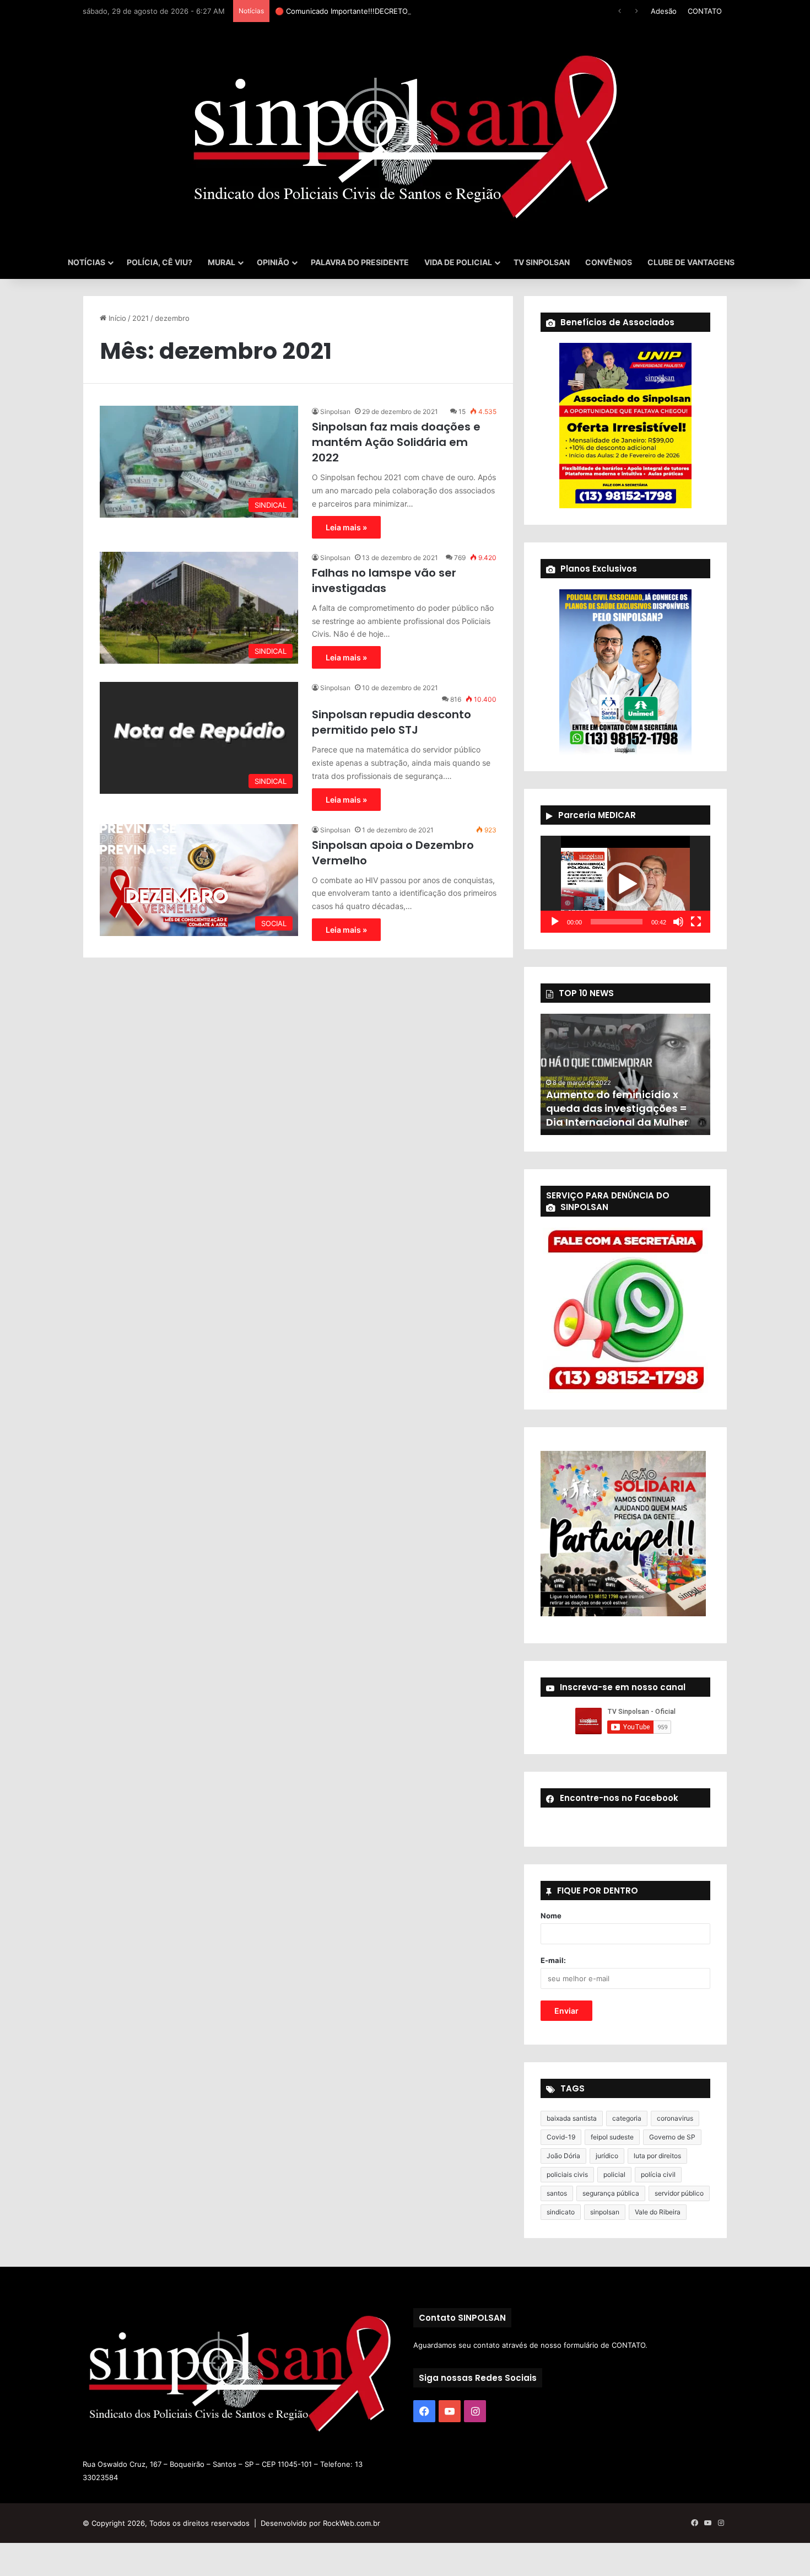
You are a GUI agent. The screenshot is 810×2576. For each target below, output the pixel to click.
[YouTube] (450, 2411)
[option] (625, 1074)
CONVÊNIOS (609, 262)
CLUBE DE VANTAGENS (691, 262)
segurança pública (611, 2193)
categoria (627, 2118)
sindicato (561, 2212)
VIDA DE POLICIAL (458, 262)
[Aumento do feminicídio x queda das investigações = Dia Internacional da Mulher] (625, 1074)
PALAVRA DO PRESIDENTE (360, 262)
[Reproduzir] (555, 922)
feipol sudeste (612, 2137)
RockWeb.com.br (352, 2523)
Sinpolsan (335, 412)
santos (557, 2193)
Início (116, 318)
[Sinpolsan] (405, 134)
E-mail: (553, 1960)
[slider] (617, 922)
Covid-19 (561, 2137)
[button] (625, 884)
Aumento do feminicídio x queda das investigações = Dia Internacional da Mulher (617, 1108)
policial (614, 2174)
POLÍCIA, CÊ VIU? (160, 262)
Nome (551, 1916)
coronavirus (675, 2118)
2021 (141, 318)
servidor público (679, 2193)
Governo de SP (672, 2137)
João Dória (563, 2156)
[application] (625, 884)
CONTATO (705, 11)
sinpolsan (605, 2212)
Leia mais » (346, 527)
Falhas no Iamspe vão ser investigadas (384, 580)
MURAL (222, 262)
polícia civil (658, 2174)
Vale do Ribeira (658, 2212)
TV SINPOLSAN (542, 262)
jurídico (607, 2156)
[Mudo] (678, 922)
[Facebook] (424, 2411)
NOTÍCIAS (87, 262)
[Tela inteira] (696, 922)
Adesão (664, 11)
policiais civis (567, 2174)
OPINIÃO (273, 262)
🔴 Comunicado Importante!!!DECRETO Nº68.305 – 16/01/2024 (382, 11)
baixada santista (572, 2118)
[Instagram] (475, 2411)
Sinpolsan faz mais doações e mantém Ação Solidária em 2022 (396, 442)
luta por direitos (657, 2156)
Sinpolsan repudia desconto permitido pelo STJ (391, 722)
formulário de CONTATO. (606, 2345)
